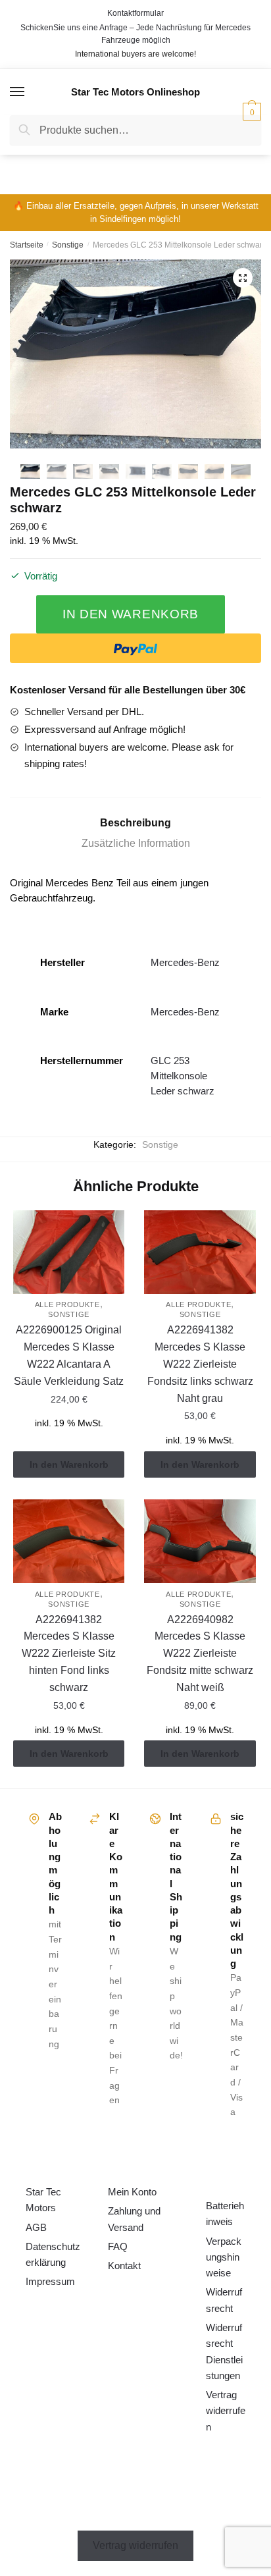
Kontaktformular (135, 13)
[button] (243, 278)
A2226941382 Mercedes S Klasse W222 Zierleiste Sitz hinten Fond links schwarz (69, 1654)
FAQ (118, 2246)
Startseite (27, 245)
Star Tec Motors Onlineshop (135, 92)
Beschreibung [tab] (135, 823)
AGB (36, 2227)
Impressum (50, 2281)
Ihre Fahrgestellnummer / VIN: (107, 160)
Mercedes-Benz (185, 962)
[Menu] (18, 92)
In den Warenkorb (131, 614)
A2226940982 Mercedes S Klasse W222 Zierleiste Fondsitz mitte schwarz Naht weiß (200, 1654)
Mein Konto (132, 2192)
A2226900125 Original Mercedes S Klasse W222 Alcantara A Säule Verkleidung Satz (69, 1355)
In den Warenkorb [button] (69, 1464)
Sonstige (68, 245)
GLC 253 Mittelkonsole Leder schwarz (183, 1076)
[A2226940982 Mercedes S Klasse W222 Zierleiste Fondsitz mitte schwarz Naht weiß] (200, 1541)
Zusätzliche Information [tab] (136, 843)
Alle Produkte (67, 1304)
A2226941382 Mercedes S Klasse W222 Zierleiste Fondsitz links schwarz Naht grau (200, 1364)
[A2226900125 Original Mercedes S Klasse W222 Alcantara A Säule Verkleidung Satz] (69, 1252)
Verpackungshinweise (224, 2257)
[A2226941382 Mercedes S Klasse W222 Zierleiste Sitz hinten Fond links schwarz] (69, 1541)
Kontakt (124, 2266)
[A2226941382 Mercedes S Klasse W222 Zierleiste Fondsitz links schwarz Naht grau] (200, 1252)
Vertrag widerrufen (226, 2411)
